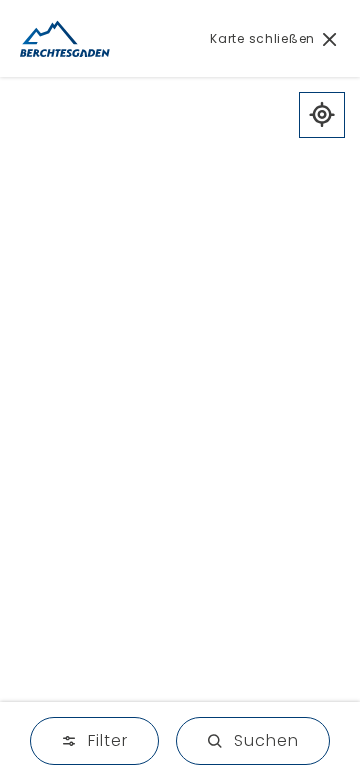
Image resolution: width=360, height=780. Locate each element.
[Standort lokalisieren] (322, 115)
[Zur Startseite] (65, 38)
